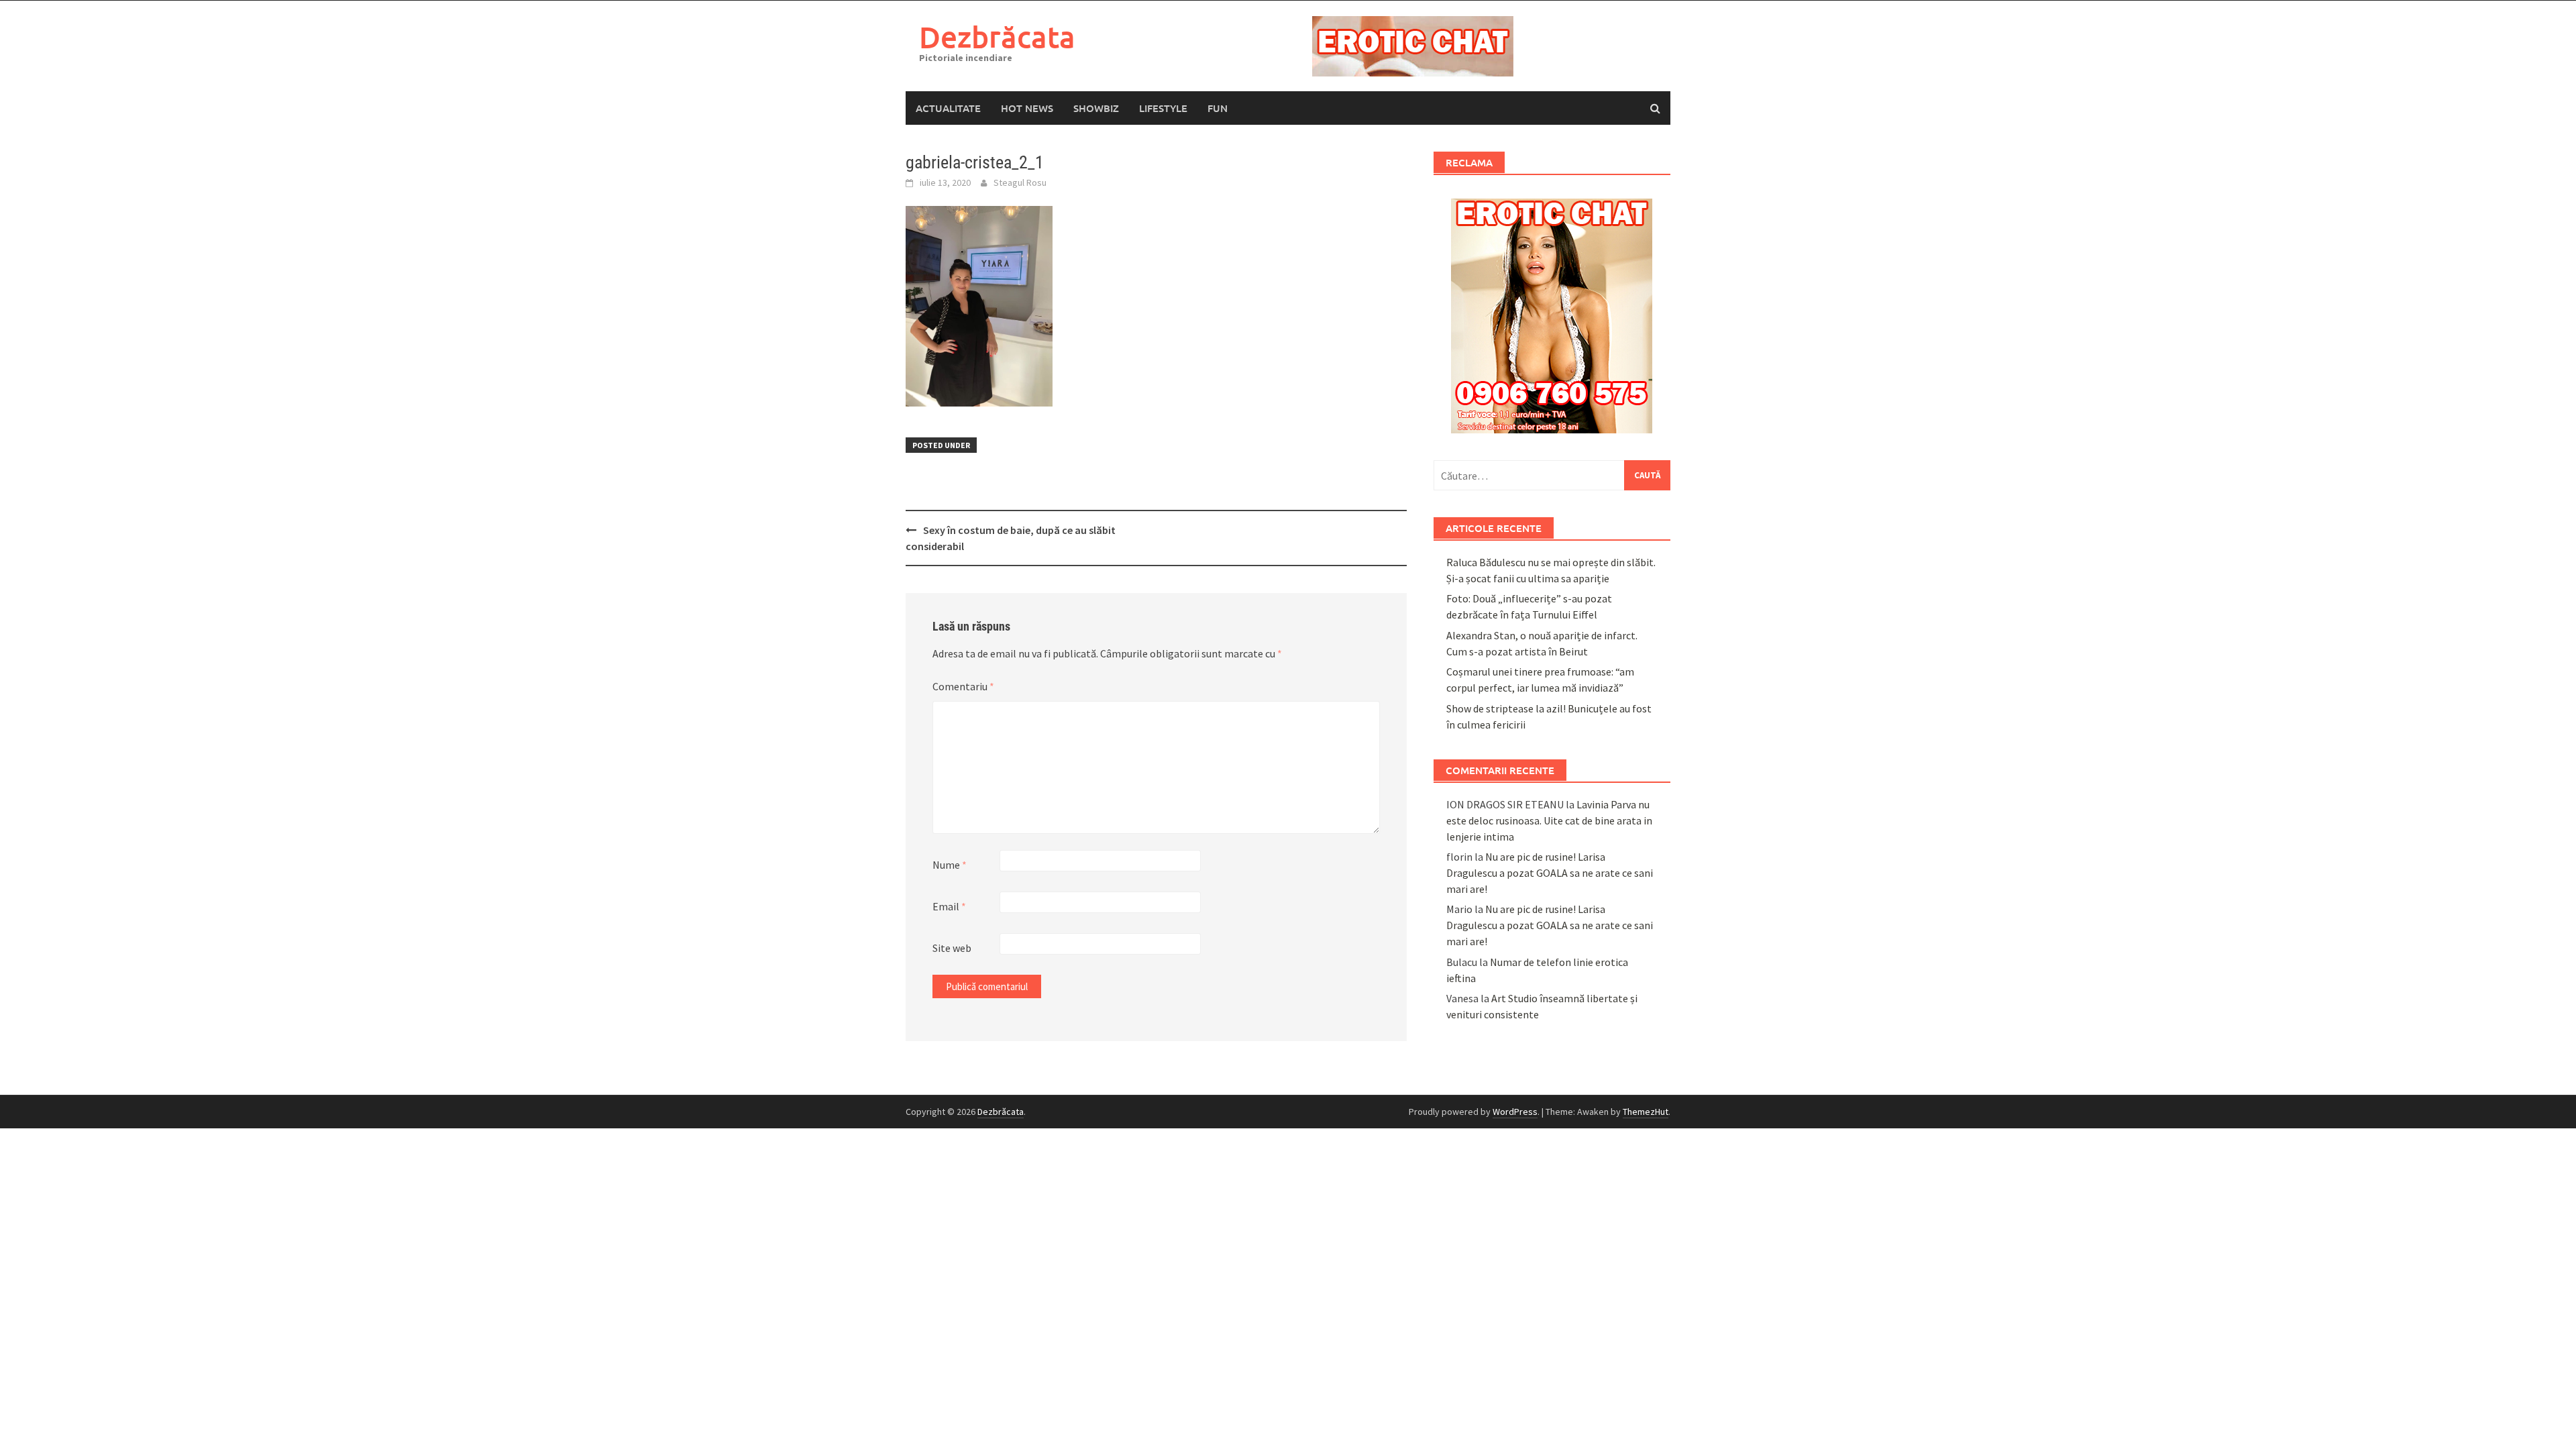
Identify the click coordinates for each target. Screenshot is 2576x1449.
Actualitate (948, 108)
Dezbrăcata (997, 37)
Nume (950, 865)
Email (949, 906)
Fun (1218, 108)
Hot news (1027, 108)
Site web (952, 948)
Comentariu (963, 686)
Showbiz (1096, 108)
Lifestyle (1163, 108)
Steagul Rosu (1020, 182)
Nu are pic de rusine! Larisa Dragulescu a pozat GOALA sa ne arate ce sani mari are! (1550, 873)
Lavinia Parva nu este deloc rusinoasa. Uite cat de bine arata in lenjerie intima (1549, 820)
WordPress (1515, 1112)
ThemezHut (1646, 1112)
